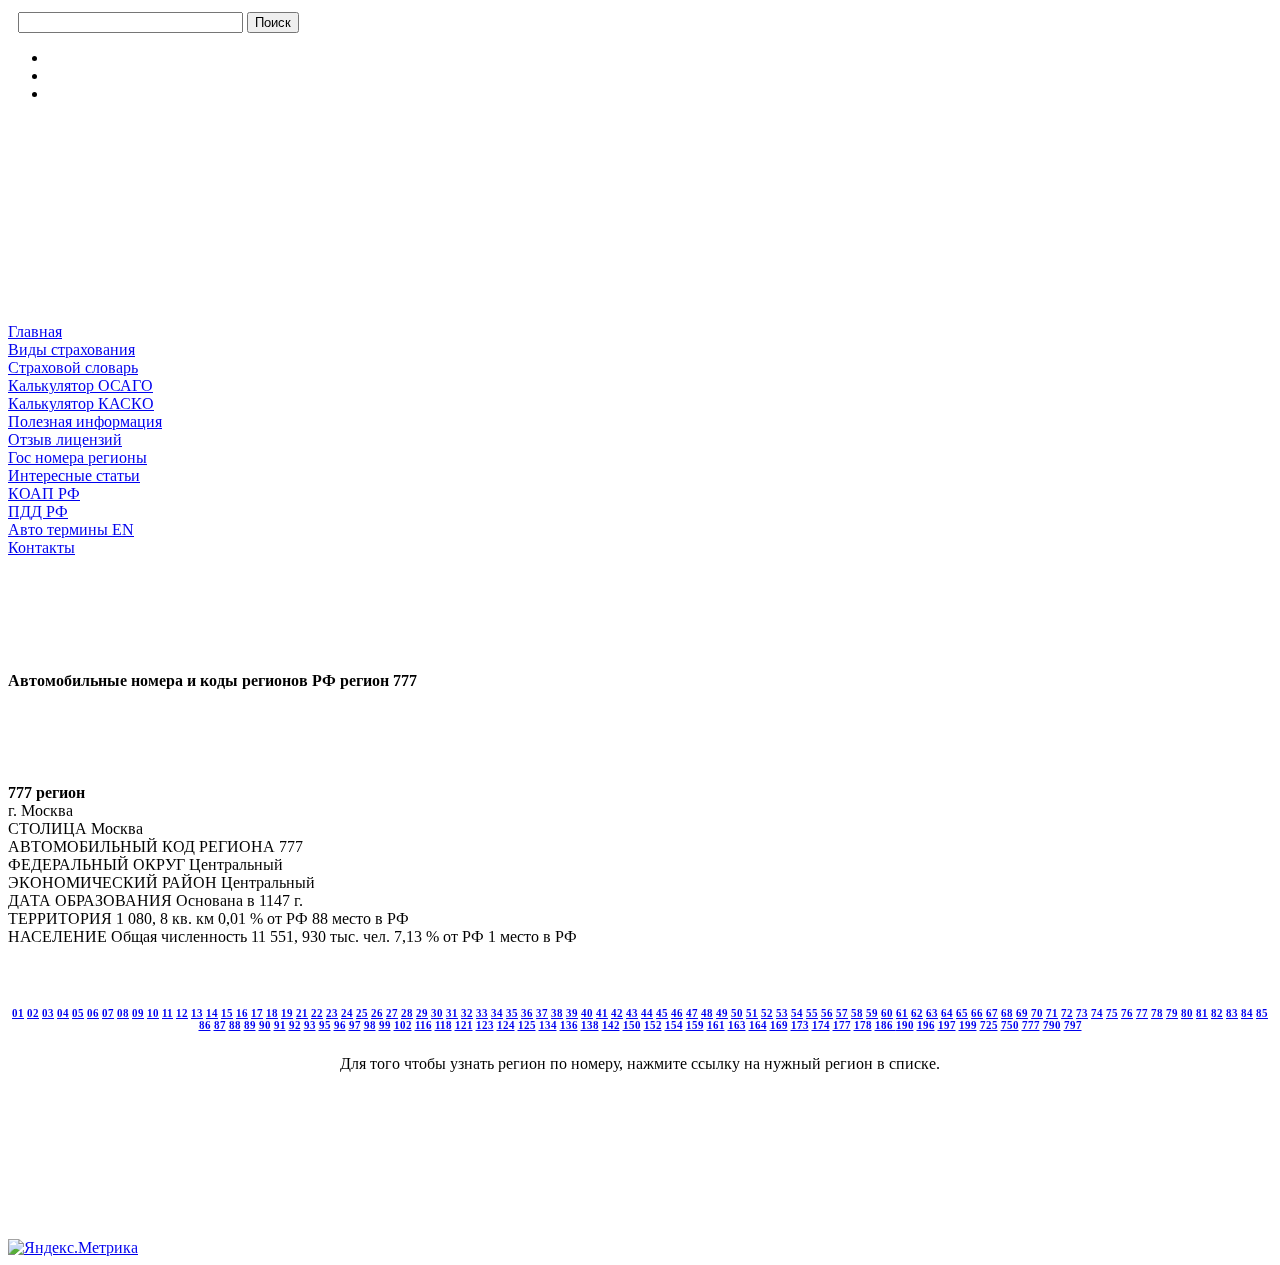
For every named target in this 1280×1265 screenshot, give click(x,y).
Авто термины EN (71, 529)
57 (842, 1013)
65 (962, 1013)
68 (1007, 1013)
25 (362, 1013)
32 (467, 1013)
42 (617, 1013)
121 (464, 1025)
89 (250, 1025)
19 (287, 1013)
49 (722, 1013)
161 (716, 1025)
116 (423, 1025)
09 (138, 1013)
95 (325, 1025)
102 (403, 1025)
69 (1022, 1013)
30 (437, 1013)
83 (1232, 1013)
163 (737, 1025)
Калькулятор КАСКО (81, 403)
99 (385, 1025)
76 (1127, 1013)
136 (569, 1025)
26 (377, 1013)
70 (1037, 1013)
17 (257, 1013)
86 (205, 1025)
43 (632, 1013)
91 (280, 1025)
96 (340, 1025)
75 (1112, 1013)
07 (108, 1013)
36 (527, 1013)
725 (989, 1025)
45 (662, 1013)
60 (887, 1013)
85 (1262, 1013)
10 (153, 1013)
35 (512, 1013)
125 (527, 1025)
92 (295, 1025)
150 (632, 1025)
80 (1187, 1013)
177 (842, 1025)
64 (947, 1013)
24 (347, 1013)
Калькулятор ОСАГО (80, 385)
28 (407, 1013)
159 (695, 1025)
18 (272, 1013)
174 (821, 1025)
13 (197, 1013)
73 (1082, 1013)
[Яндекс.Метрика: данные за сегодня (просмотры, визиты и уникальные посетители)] (73, 1248)
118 (443, 1025)
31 (452, 1013)
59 (872, 1013)
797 (1073, 1025)
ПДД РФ (38, 511)
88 (235, 1025)
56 (827, 1013)
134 (548, 1025)
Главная (35, 331)
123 (485, 1025)
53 (782, 1013)
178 (863, 1025)
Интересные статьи (74, 475)
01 (18, 1013)
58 (857, 1013)
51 (752, 1013)
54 (797, 1013)
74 (1097, 1013)
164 (758, 1025)
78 (1157, 1013)
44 (647, 1013)
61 (902, 1013)
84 (1247, 1013)
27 (392, 1013)
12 (182, 1013)
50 (737, 1013)
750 (1010, 1025)
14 (212, 1013)
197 (947, 1025)
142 (611, 1025)
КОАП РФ (44, 493)
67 (992, 1013)
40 (587, 1013)
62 (917, 1013)
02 (33, 1013)
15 (227, 1013)
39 (572, 1013)
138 (590, 1025)
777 (1031, 1025)
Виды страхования (71, 349)
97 (355, 1025)
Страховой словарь (73, 367)
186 (885, 1025)
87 (220, 1025)
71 (1052, 1013)
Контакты (41, 547)
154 (674, 1025)
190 (905, 1025)
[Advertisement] (108, 219)
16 (242, 1013)
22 (317, 1013)
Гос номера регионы (77, 457)
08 (123, 1013)
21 (302, 1013)
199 (968, 1025)
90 (265, 1025)
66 (977, 1013)
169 (779, 1025)
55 (812, 1013)
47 (692, 1013)
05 (78, 1013)
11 (167, 1013)
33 (482, 1013)
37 (542, 1013)
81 (1202, 1013)
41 (602, 1013)
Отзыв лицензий (65, 439)
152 (653, 1025)
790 (1052, 1025)
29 (422, 1013)
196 (926, 1025)
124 (506, 1025)
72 (1067, 1013)
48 (707, 1013)
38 (557, 1013)
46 (677, 1013)
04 (63, 1013)
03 (48, 1013)
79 (1172, 1013)
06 (93, 1013)
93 (310, 1025)
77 (1142, 1013)
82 (1217, 1013)
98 (370, 1025)
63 (932, 1013)
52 (767, 1013)
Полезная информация (85, 421)
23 (332, 1013)
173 (800, 1025)
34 (497, 1013)
